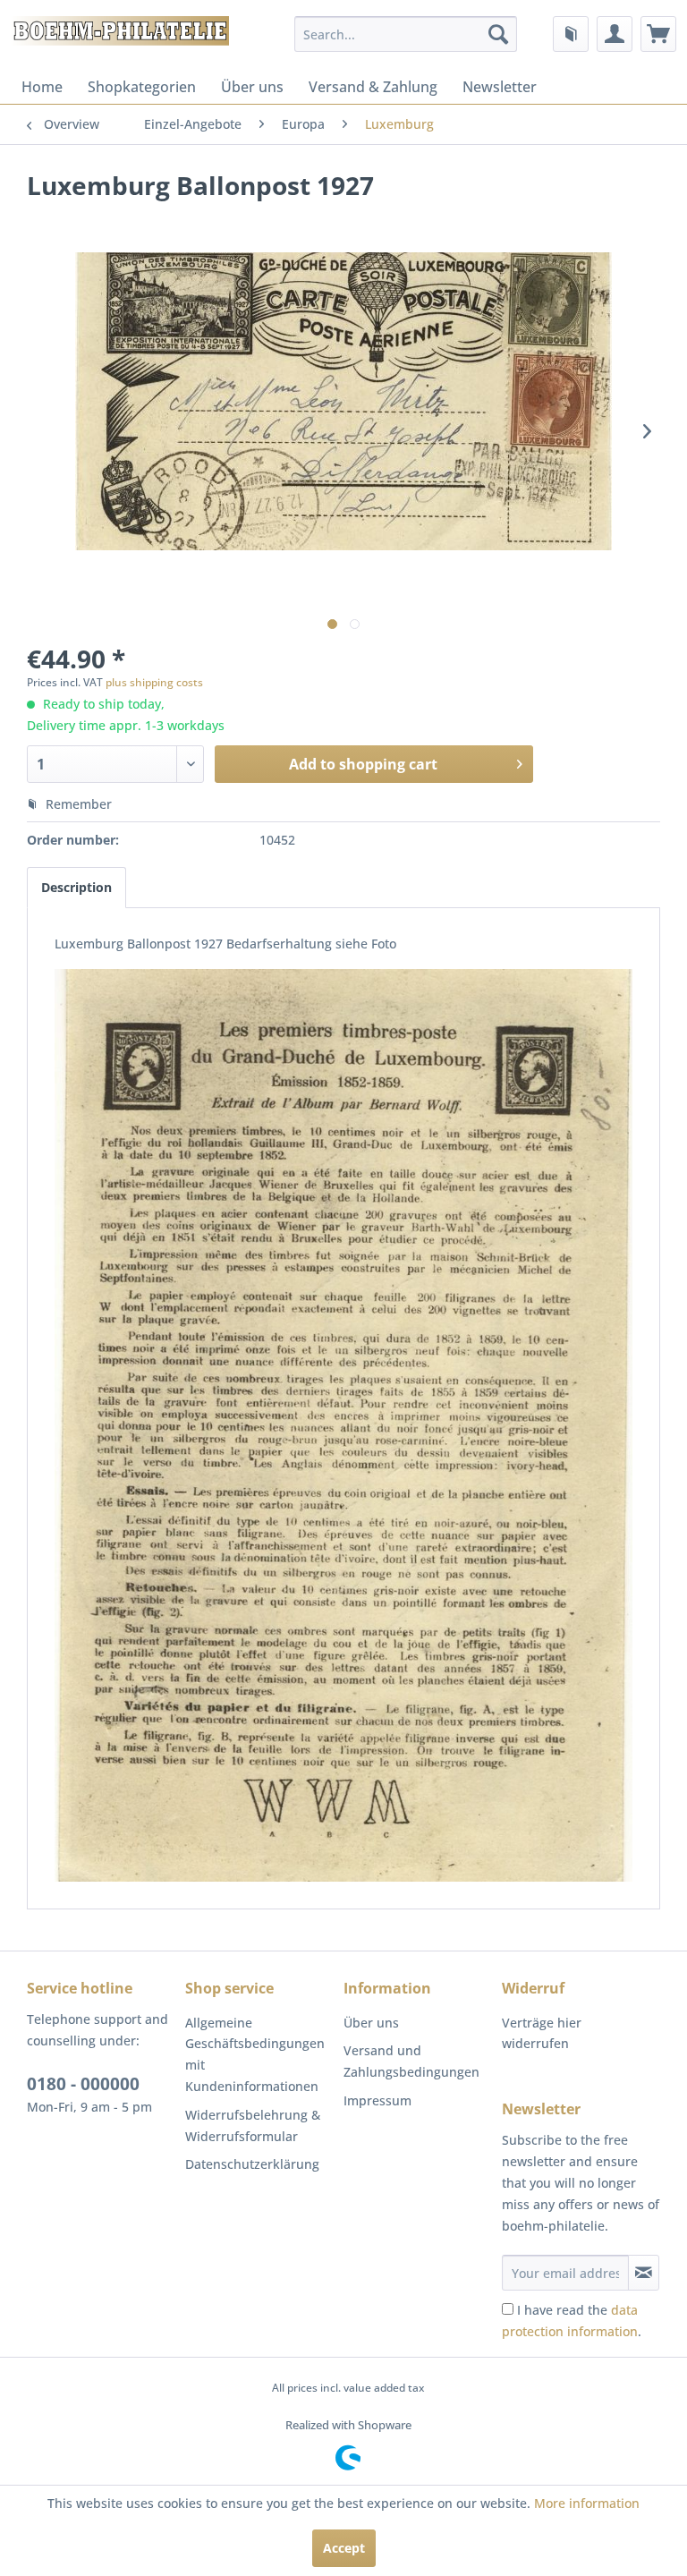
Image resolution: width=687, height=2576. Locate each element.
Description (76, 887)
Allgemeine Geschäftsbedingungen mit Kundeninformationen (255, 2054)
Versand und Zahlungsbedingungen (411, 2061)
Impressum (377, 2100)
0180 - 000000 (83, 2084)
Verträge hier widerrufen (542, 2033)
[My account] (615, 34)
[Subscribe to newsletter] (644, 2273)
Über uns (252, 87)
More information (587, 2503)
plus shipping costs (154, 682)
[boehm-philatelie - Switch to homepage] (119, 38)
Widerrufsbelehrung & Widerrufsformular (253, 2125)
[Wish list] (571, 34)
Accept (344, 2548)
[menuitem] (406, 34)
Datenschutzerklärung (252, 2164)
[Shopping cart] (658, 34)
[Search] (498, 34)
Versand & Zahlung (373, 87)
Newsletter (500, 87)
